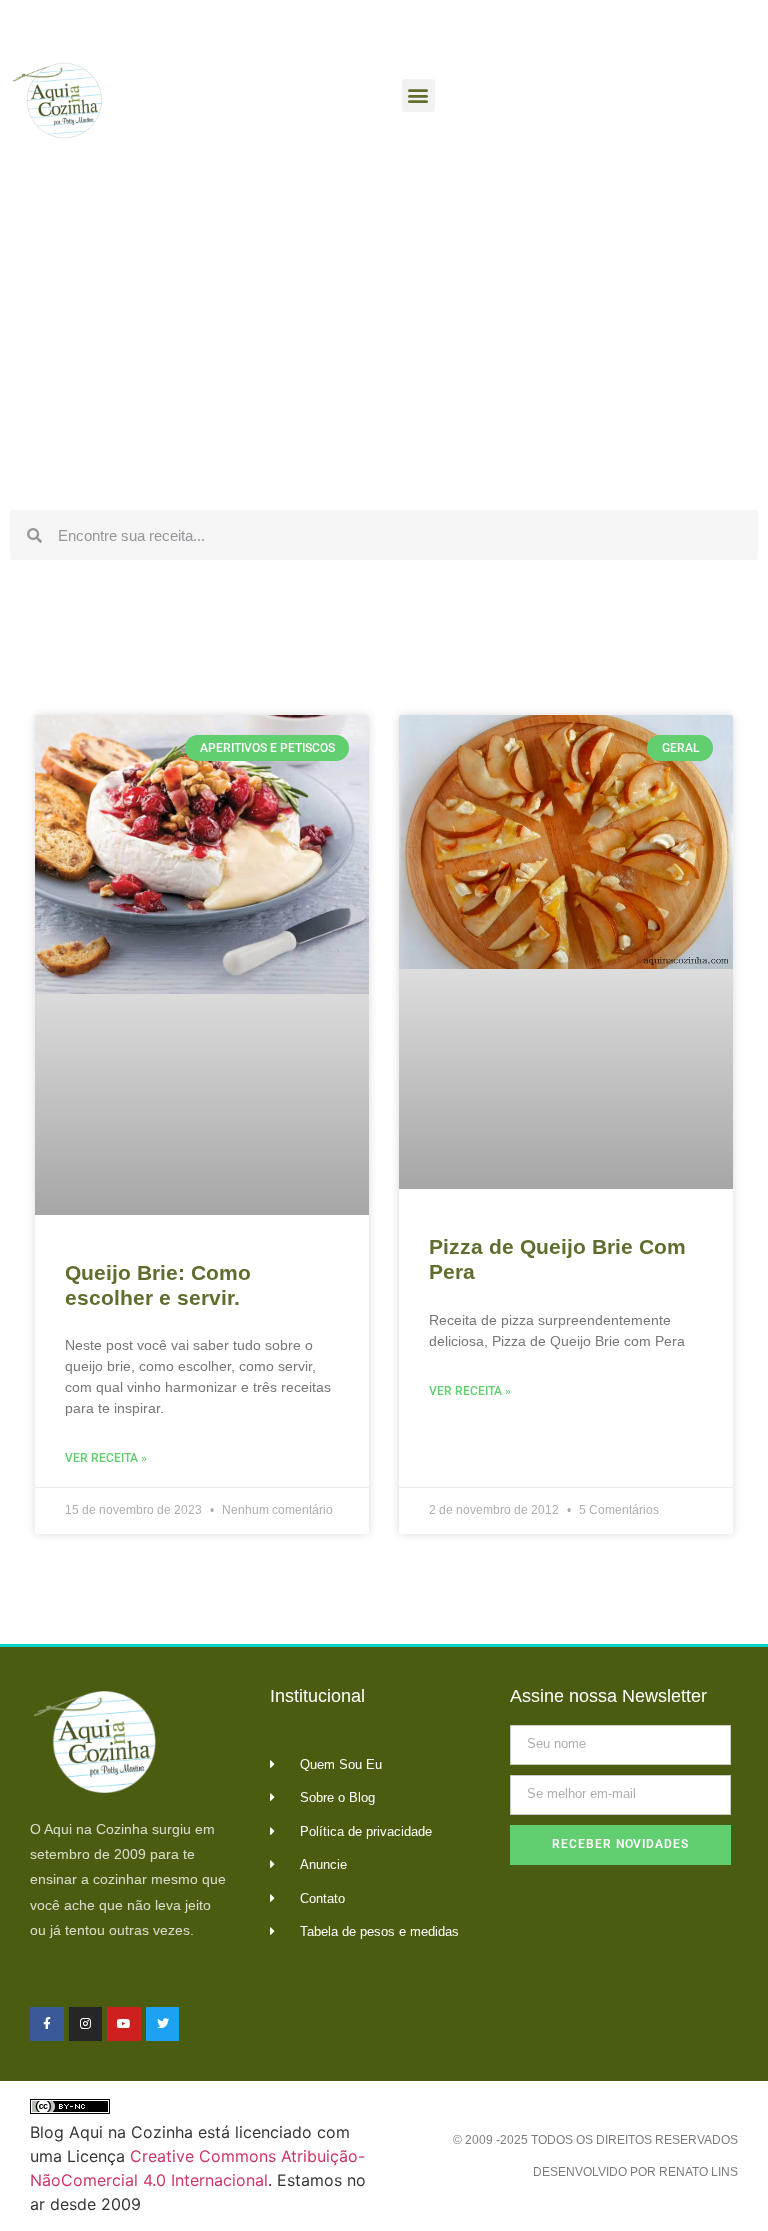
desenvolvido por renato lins (635, 2172)
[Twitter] (163, 2024)
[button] (418, 95)
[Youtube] (124, 2024)
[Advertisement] (384, 350)
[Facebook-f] (47, 2024)
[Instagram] (86, 2024)
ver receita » (106, 1458)
